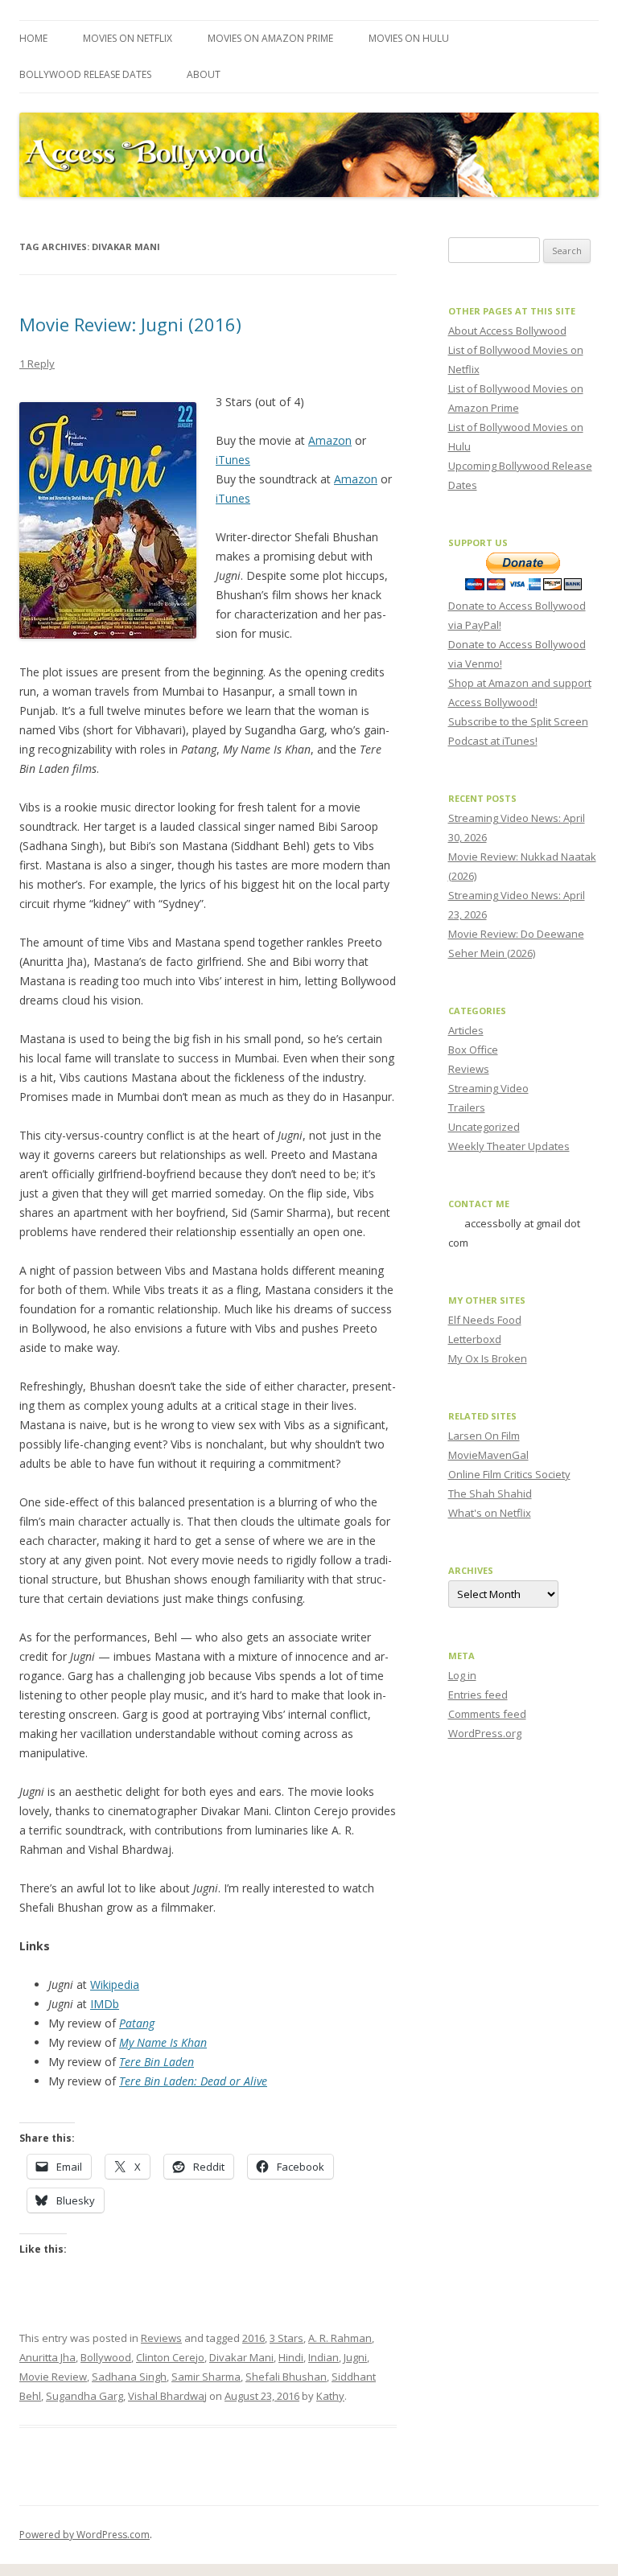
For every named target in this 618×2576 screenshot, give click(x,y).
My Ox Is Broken (488, 1358)
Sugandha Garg (84, 2396)
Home (33, 38)
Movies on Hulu (409, 38)
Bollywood (106, 2357)
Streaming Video (488, 1088)
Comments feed (487, 1714)
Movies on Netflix (128, 38)
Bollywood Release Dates (85, 74)
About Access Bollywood (507, 331)
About (204, 74)
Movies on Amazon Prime (270, 38)
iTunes (233, 460)
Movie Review (53, 2377)
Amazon (330, 440)
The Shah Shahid (490, 1493)
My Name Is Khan (163, 2042)
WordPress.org (485, 1733)
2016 (253, 2338)
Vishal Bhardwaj (167, 2396)
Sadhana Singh (129, 2377)
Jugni (355, 2357)
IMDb (105, 2004)
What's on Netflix (490, 1513)
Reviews (161, 2338)
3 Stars (286, 2338)
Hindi (291, 2357)
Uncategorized (484, 1127)
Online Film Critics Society (509, 1474)
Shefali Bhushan (286, 2377)
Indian (323, 2357)
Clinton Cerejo (170, 2357)
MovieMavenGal (488, 1455)
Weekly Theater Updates (509, 1146)
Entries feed (478, 1695)
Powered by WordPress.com (84, 2535)
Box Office (473, 1050)
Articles (466, 1030)
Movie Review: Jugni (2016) (130, 324)
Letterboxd (475, 1339)
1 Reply (37, 364)
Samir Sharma (206, 2377)
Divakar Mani (241, 2357)
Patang (137, 2023)
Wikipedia (115, 1984)
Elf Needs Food (485, 1320)
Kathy (330, 2396)
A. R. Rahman (340, 2338)
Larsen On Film (484, 1436)
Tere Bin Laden (157, 2062)
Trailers (467, 1107)
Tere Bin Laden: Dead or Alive (193, 2081)
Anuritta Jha (47, 2357)
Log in (462, 1675)
